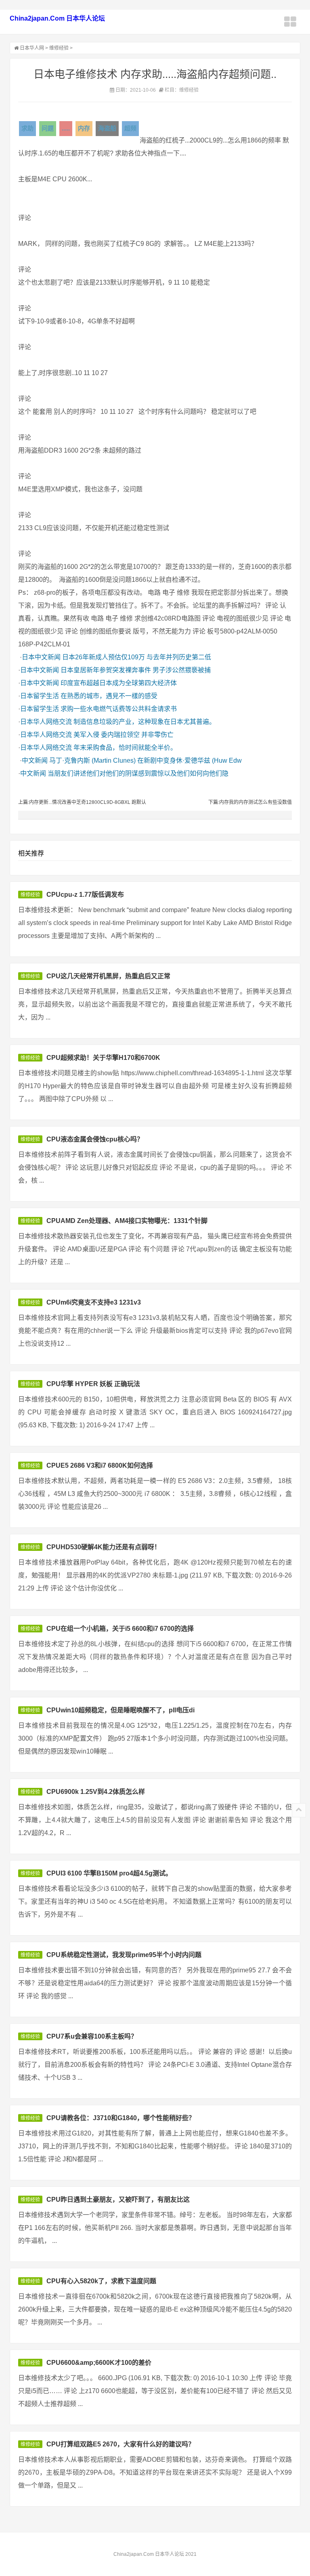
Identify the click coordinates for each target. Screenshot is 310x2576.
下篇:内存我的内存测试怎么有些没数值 (250, 802)
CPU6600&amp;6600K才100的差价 (99, 2363)
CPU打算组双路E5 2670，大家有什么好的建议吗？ (120, 2444)
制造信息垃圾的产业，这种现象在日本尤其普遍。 (145, 722)
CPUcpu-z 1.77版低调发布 (85, 895)
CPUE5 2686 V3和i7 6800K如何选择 (100, 1465)
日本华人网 (32, 48)
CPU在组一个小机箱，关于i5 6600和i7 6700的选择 (120, 1629)
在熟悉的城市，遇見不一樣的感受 (109, 696)
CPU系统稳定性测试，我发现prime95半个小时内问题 (124, 1955)
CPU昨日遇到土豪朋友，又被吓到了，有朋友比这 (118, 2199)
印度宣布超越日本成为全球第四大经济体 (119, 683)
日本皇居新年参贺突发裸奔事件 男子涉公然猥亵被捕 (136, 670)
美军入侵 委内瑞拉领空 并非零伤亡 (124, 735)
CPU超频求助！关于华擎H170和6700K (103, 1058)
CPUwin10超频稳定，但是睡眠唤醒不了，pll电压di (120, 1710)
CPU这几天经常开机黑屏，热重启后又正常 (108, 976)
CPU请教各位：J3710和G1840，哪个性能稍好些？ (121, 2118)
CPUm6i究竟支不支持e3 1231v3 (94, 1302)
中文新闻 (35, 760)
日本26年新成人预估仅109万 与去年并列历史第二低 (137, 657)
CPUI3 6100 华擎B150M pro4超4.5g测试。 (109, 1873)
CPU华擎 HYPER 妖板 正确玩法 (93, 1384)
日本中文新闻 (41, 657)
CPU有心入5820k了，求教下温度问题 (101, 2281)
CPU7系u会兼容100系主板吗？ (92, 2036)
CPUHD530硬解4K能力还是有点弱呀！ (104, 1547)
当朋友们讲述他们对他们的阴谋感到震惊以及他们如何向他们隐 (138, 773)
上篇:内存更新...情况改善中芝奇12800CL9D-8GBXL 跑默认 (82, 802)
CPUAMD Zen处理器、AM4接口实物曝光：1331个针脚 (127, 1221)
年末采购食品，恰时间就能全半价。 (125, 748)
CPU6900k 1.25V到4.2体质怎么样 (96, 1792)
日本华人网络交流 (46, 722)
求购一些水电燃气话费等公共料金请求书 (119, 709)
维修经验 (59, 48)
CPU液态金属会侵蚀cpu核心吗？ (95, 1139)
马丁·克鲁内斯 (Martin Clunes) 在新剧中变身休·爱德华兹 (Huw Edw (146, 760)
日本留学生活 (40, 696)
